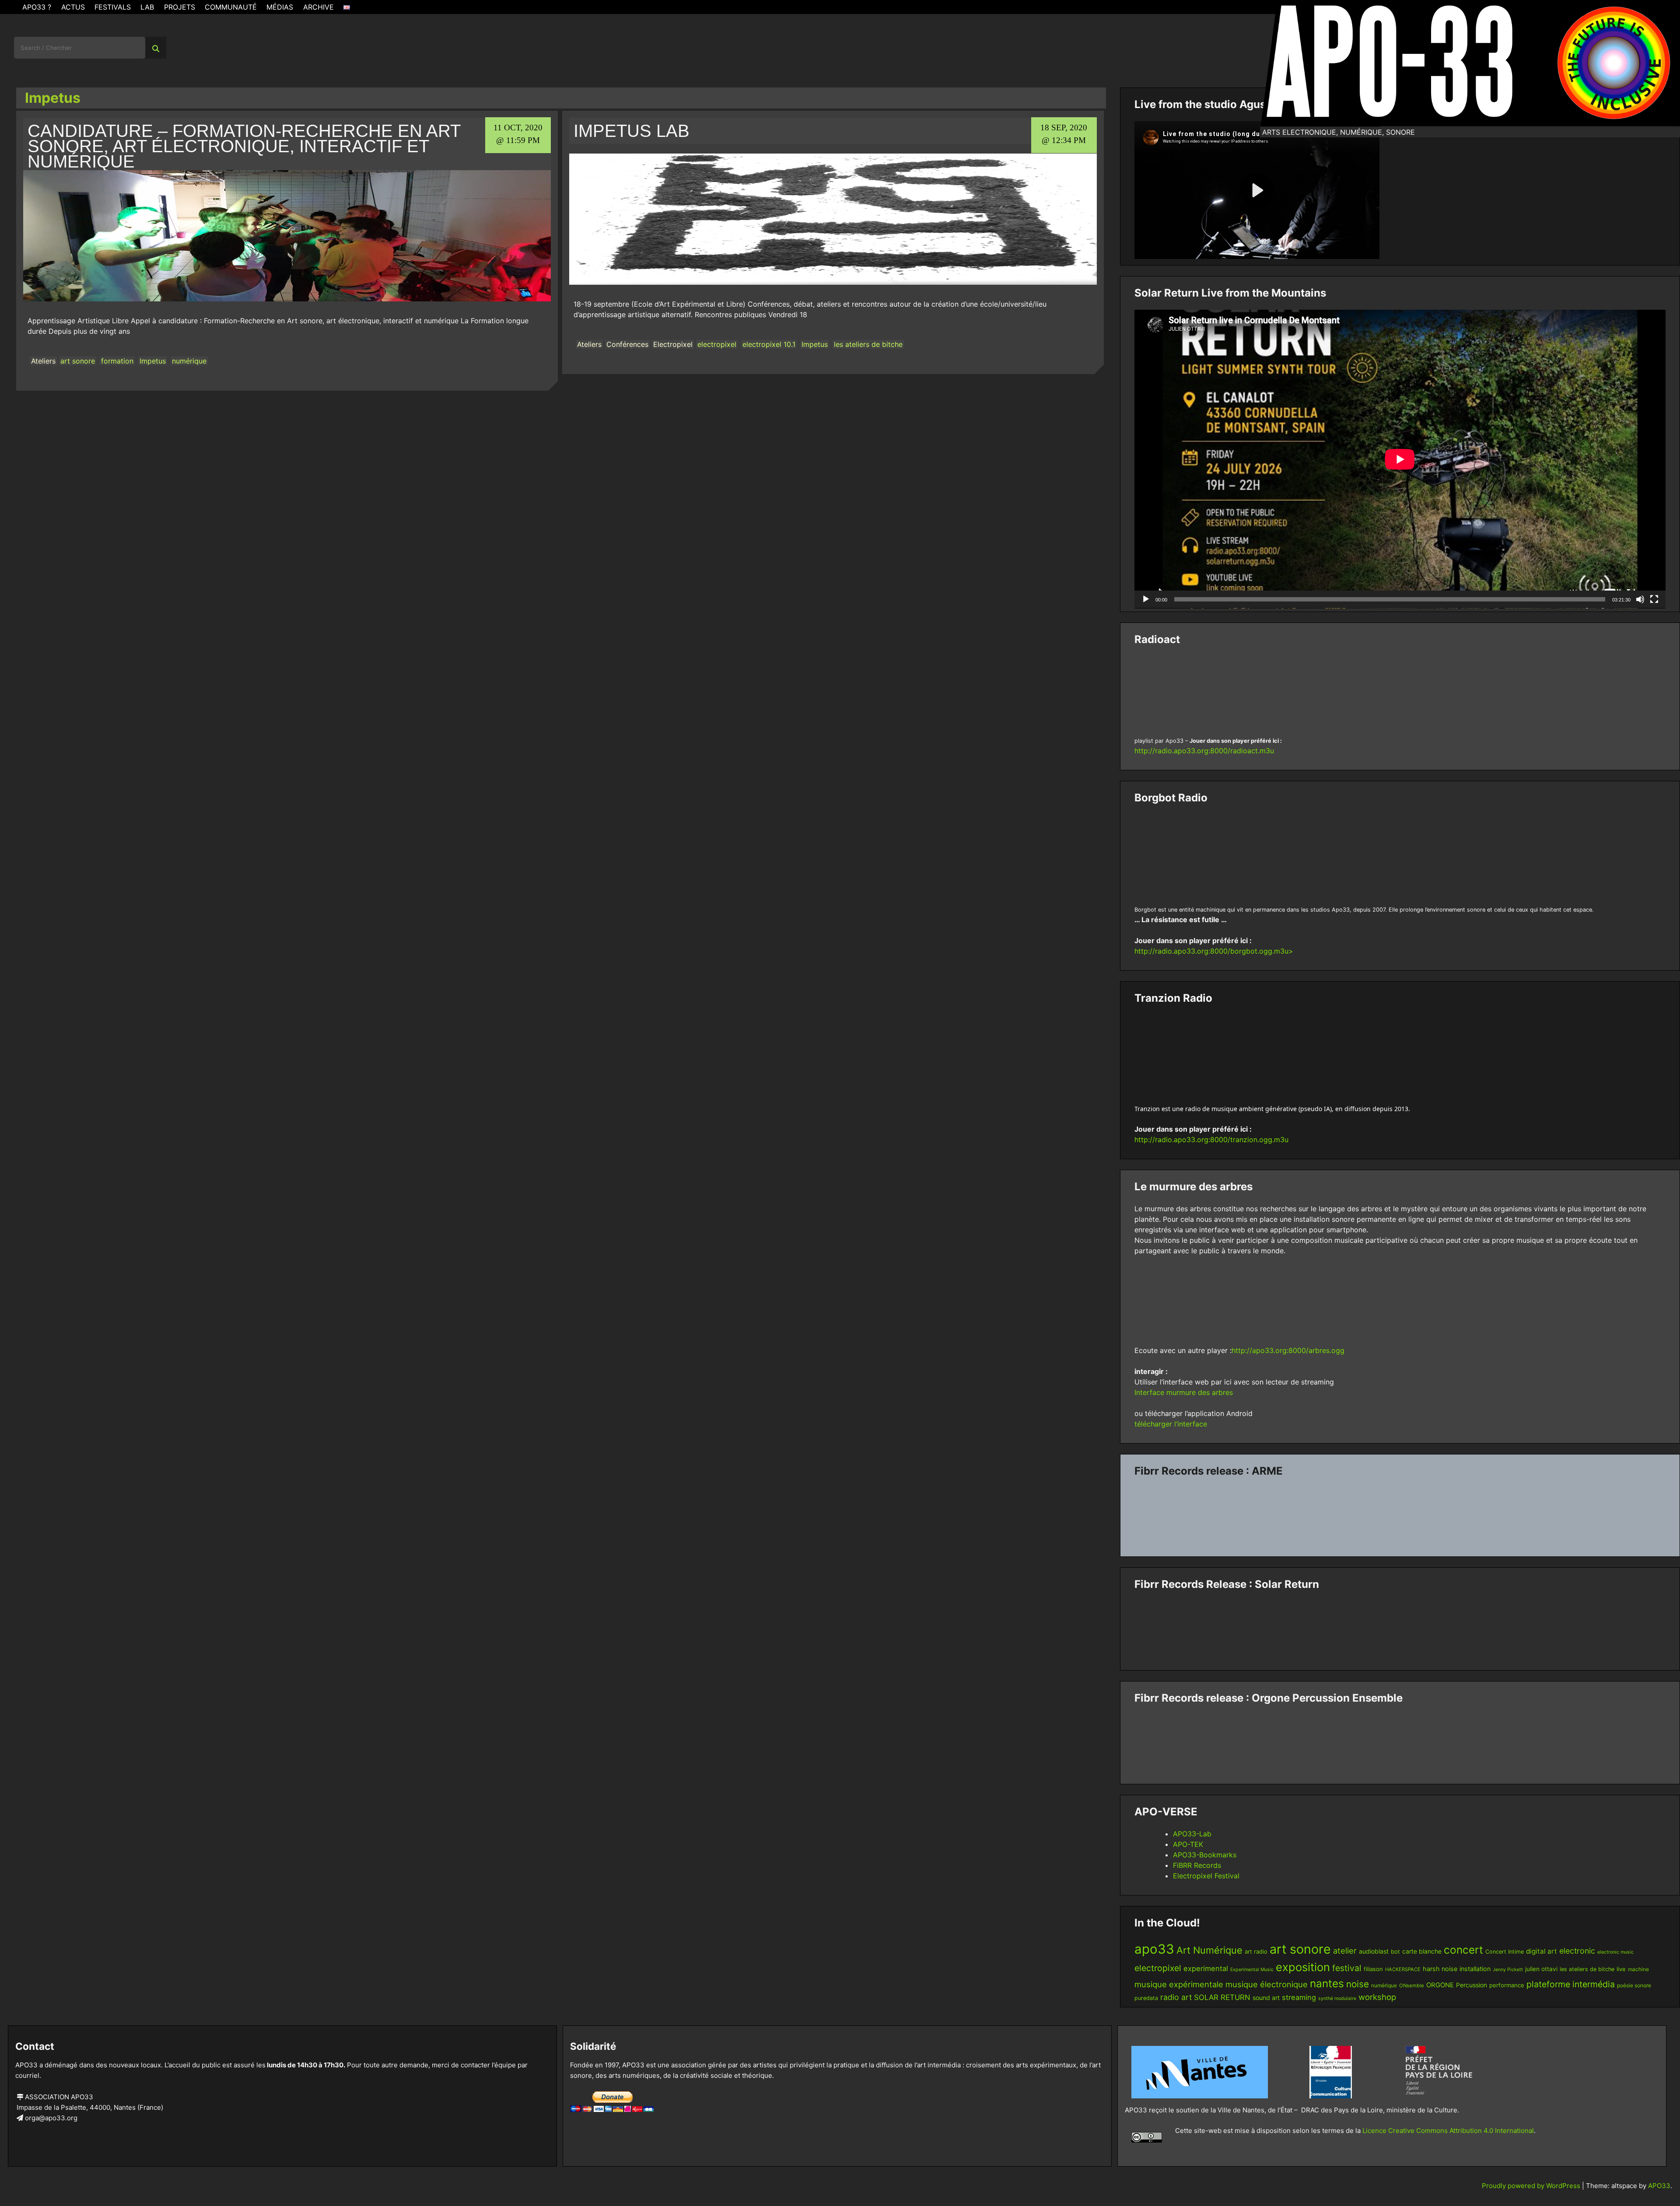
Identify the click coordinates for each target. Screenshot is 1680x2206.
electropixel (717, 344)
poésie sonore (1634, 1985)
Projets (180, 7)
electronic (1577, 1951)
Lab (147, 7)
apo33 (1154, 1949)
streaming (1299, 1997)
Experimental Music (1252, 1970)
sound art (1266, 1998)
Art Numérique (1209, 1950)
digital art (1542, 1951)
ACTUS (73, 7)
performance (1507, 1985)
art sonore (78, 361)
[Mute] (1640, 599)
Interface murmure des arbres (1184, 1392)
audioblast (1374, 1951)
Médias (280, 7)
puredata (1146, 1998)
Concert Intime (1505, 1952)
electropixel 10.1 (769, 344)
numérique (189, 361)
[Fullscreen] (1654, 599)
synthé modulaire (1337, 1998)
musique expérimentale (1179, 1984)
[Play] (1146, 599)
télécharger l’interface (1171, 1424)
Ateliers (43, 361)
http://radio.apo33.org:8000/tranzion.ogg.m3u (1211, 1140)
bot (1395, 1951)
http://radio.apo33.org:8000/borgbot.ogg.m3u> (1214, 951)
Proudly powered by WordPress (1532, 2186)
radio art (1176, 1997)
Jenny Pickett (1508, 1970)
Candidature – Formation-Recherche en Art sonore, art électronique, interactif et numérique (244, 146)
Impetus (153, 361)
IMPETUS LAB (632, 131)
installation (1475, 1969)
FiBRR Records (1197, 1865)
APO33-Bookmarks (1205, 1855)
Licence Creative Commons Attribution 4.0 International (1448, 2131)
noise (1358, 1984)
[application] (1400, 459)
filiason (1373, 1969)
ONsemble (1412, 1986)
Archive (318, 7)
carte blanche (1422, 1951)
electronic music (1615, 1952)
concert (1463, 1950)
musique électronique (1267, 1984)
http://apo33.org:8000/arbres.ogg (1288, 1350)
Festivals (113, 7)
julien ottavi (1541, 1969)
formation (117, 361)
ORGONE (1440, 1985)
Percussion (1472, 1985)
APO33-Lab (1192, 1834)
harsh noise (1440, 1969)
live (1621, 1969)
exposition (1303, 1967)
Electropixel (673, 344)
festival (1347, 1968)
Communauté (231, 7)
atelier (1345, 1951)
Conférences (627, 344)
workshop (1377, 1997)
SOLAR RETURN (1222, 1997)
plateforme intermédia (1571, 1984)
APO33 (1659, 2186)
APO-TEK (1188, 1844)
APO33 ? (37, 7)
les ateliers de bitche (868, 344)
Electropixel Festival (1206, 1876)
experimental (1206, 1968)
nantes (1327, 1983)
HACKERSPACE (1403, 1969)
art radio (1256, 1951)
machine (1638, 1969)
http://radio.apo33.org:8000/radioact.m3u (1204, 751)
